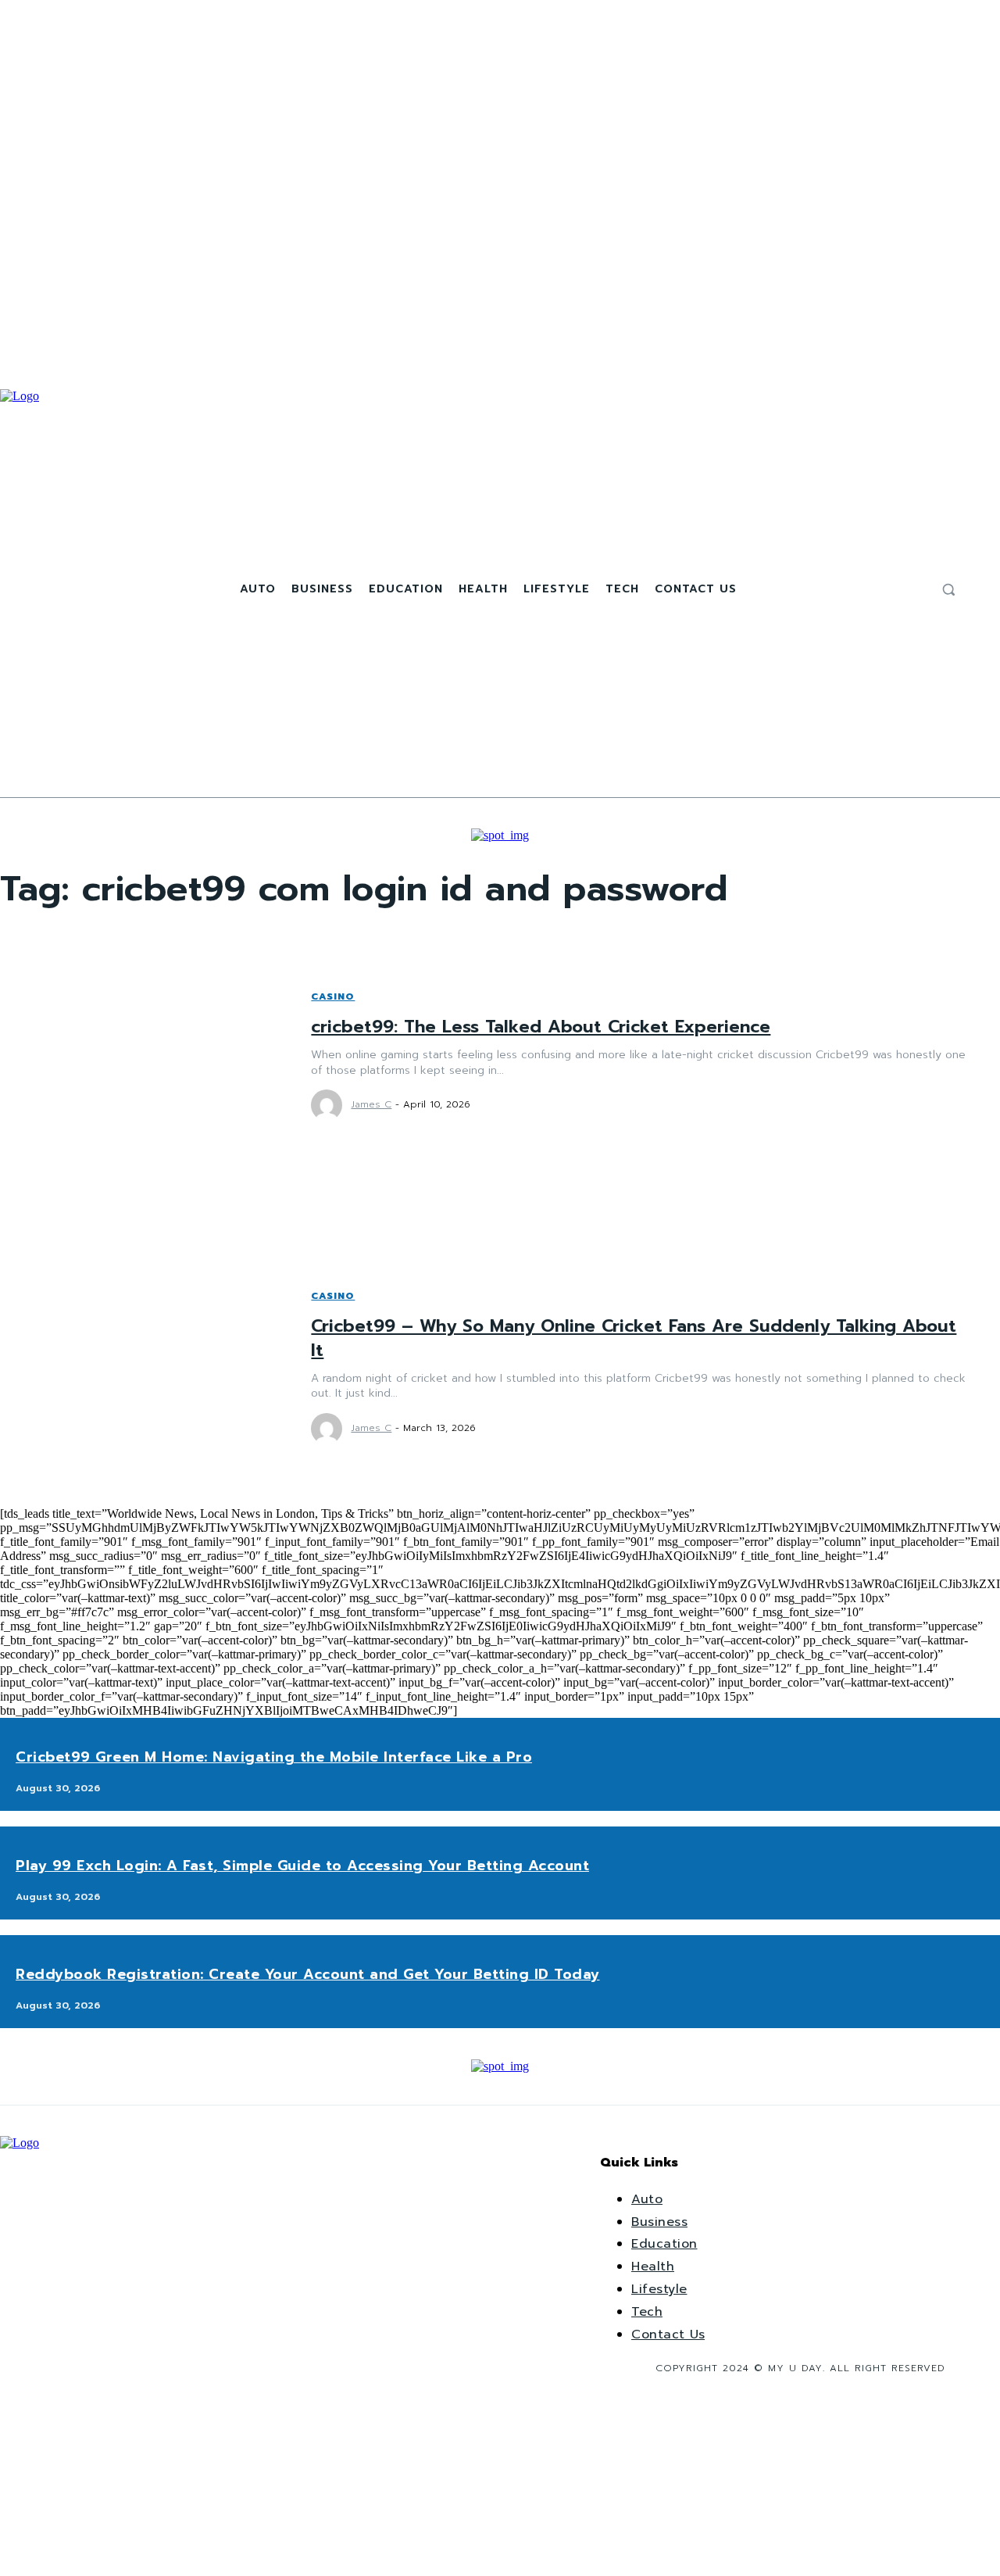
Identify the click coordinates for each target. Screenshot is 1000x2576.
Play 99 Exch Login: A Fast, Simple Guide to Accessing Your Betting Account (302, 1866)
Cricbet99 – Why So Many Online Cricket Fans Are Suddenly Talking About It (634, 1338)
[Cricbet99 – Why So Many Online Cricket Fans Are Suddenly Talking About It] (140, 1366)
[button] (948, 589)
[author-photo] (329, 1105)
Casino (333, 996)
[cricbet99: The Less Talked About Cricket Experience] (140, 1055)
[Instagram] (895, 589)
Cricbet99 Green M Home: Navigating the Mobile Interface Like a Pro (274, 1757)
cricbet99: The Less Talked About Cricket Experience (541, 1027)
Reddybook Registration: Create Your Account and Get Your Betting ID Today (308, 1974)
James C (371, 1104)
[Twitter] (913, 589)
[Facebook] (876, 589)
